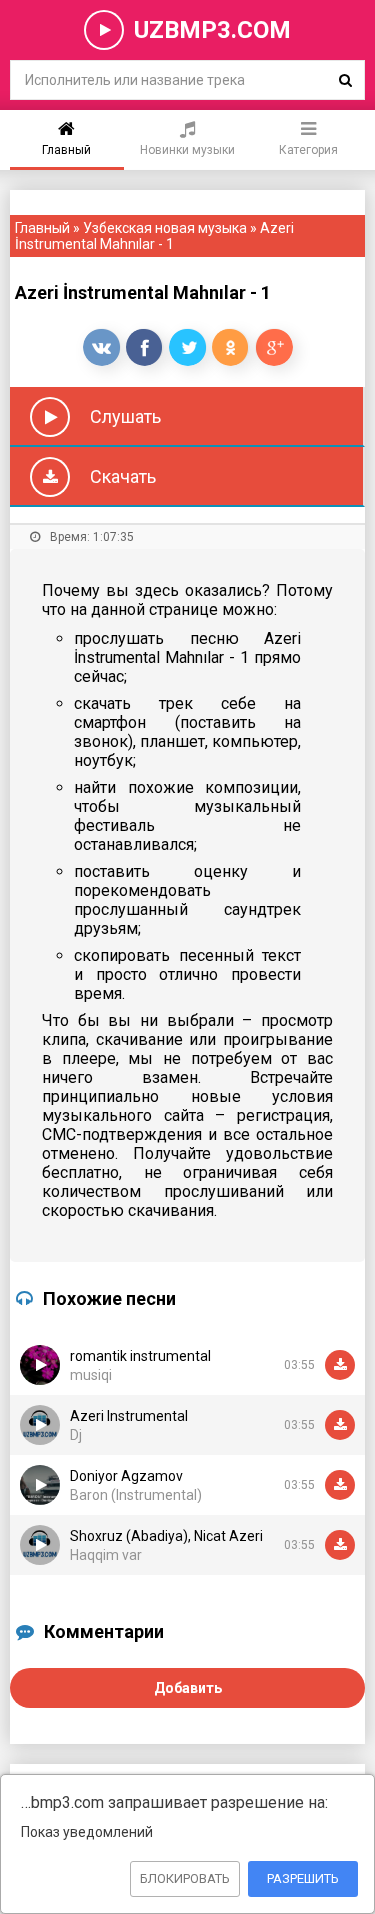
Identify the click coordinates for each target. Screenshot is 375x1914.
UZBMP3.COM (212, 30)
